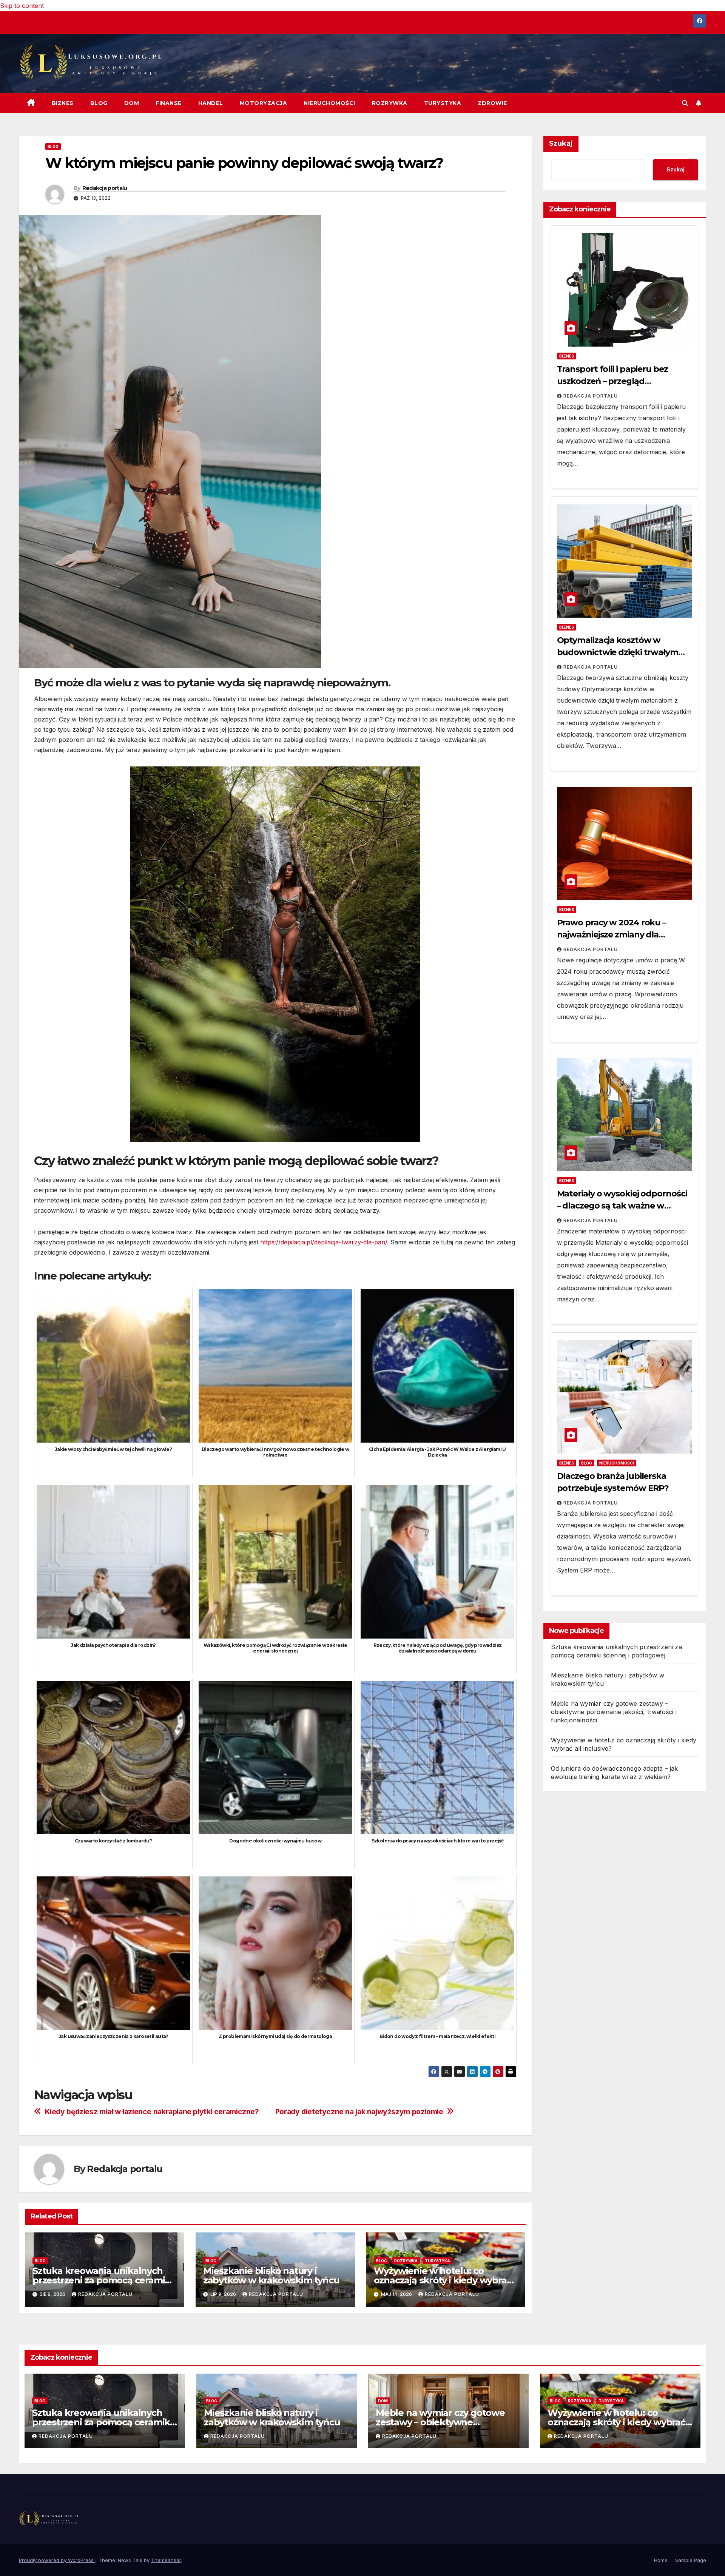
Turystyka (443, 103)
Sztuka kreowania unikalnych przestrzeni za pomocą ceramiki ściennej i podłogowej (103, 2280)
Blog (99, 103)
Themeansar (166, 2560)
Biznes (63, 103)
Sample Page (691, 2560)
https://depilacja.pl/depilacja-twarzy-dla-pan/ (324, 1242)
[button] (685, 103)
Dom (132, 103)
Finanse (169, 103)
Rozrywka (390, 103)
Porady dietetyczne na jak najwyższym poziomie (359, 2112)
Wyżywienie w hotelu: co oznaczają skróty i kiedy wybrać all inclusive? (443, 2280)
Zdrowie (492, 103)
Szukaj (561, 143)
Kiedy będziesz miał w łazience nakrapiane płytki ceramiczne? (152, 2112)
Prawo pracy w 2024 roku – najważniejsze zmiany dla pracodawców (612, 935)
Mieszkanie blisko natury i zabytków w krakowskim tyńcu (271, 2275)
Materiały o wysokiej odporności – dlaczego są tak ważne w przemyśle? (622, 1206)
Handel (211, 103)
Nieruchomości (329, 103)
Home (661, 2560)
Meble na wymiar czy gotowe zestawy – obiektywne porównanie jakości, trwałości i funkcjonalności (614, 1712)
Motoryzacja (264, 103)
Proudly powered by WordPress (57, 2560)
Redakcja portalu (105, 188)
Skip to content (22, 6)
